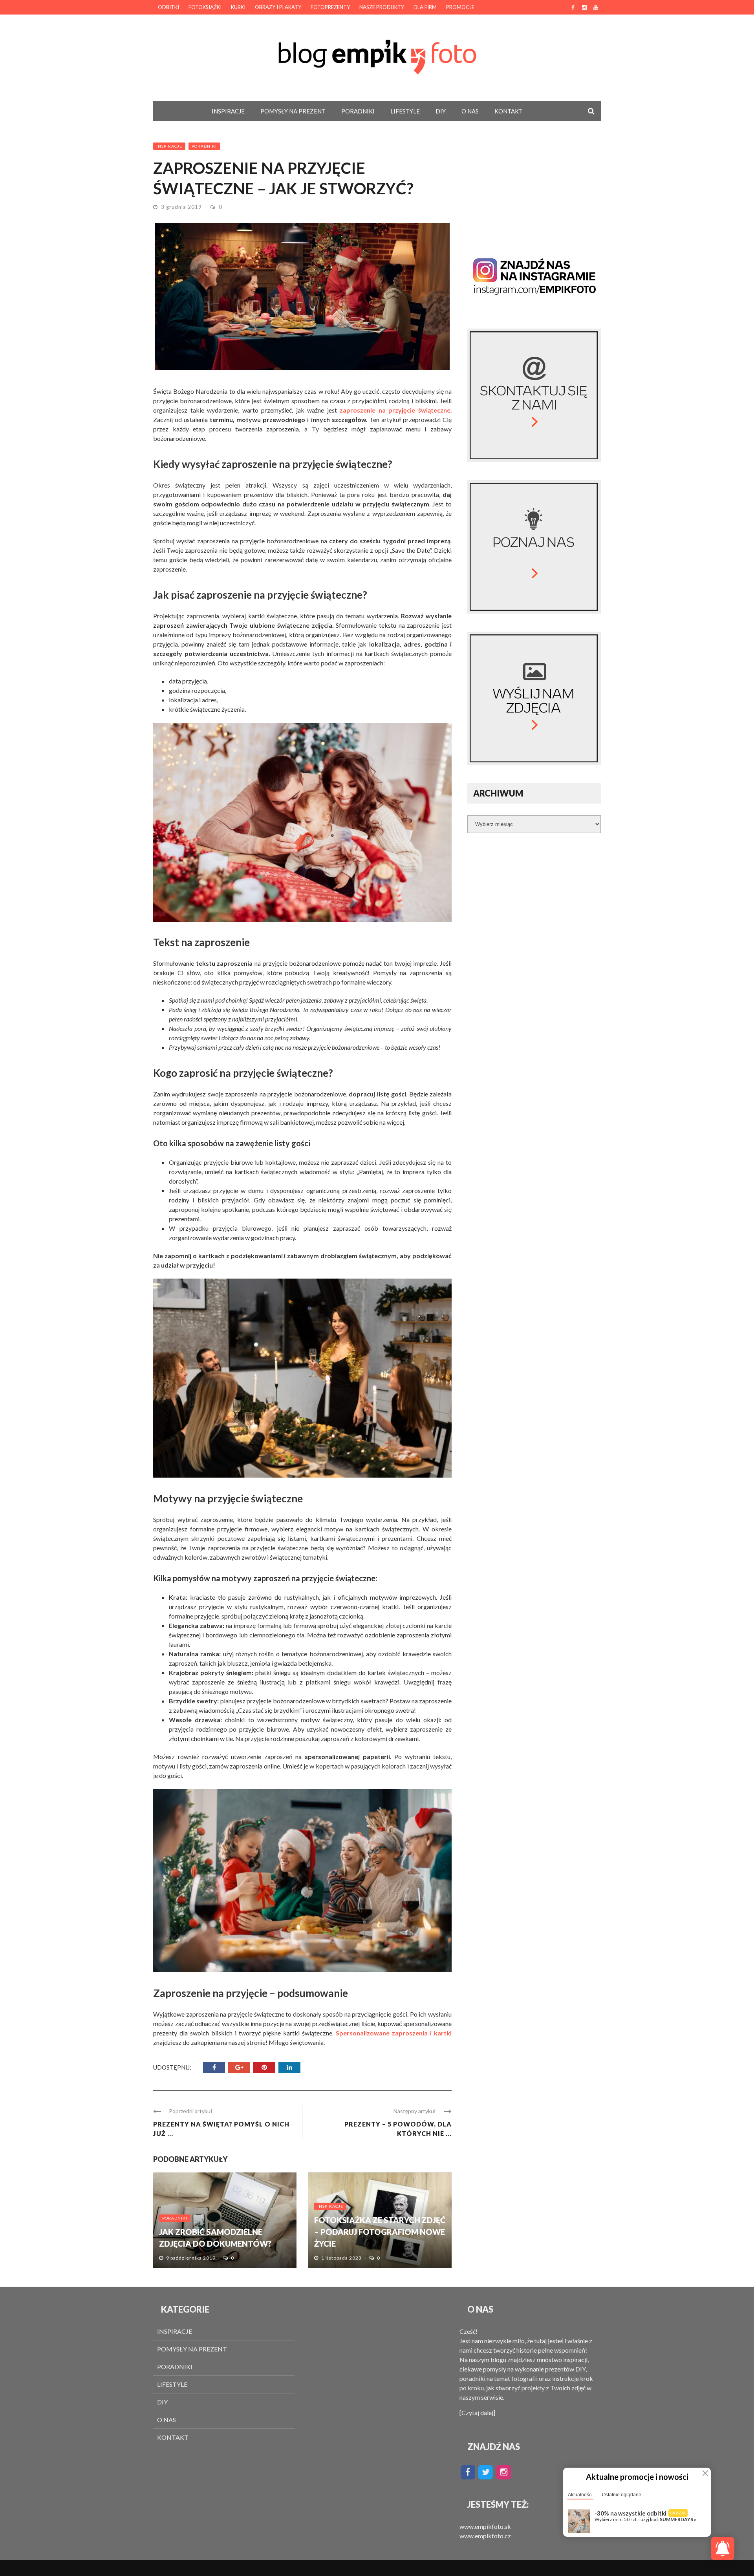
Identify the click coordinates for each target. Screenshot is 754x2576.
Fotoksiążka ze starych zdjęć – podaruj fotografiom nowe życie (380, 2232)
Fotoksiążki (205, 7)
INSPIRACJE (228, 111)
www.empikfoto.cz (485, 2536)
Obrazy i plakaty (278, 7)
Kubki (238, 7)
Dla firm (425, 7)
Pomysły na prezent (293, 111)
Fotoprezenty (330, 7)
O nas (470, 111)
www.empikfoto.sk (485, 2526)
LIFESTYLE (405, 111)
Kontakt (509, 111)
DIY (441, 111)
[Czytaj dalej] (477, 2412)
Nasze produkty (382, 7)
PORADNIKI (358, 111)
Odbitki (168, 7)
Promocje (460, 7)
